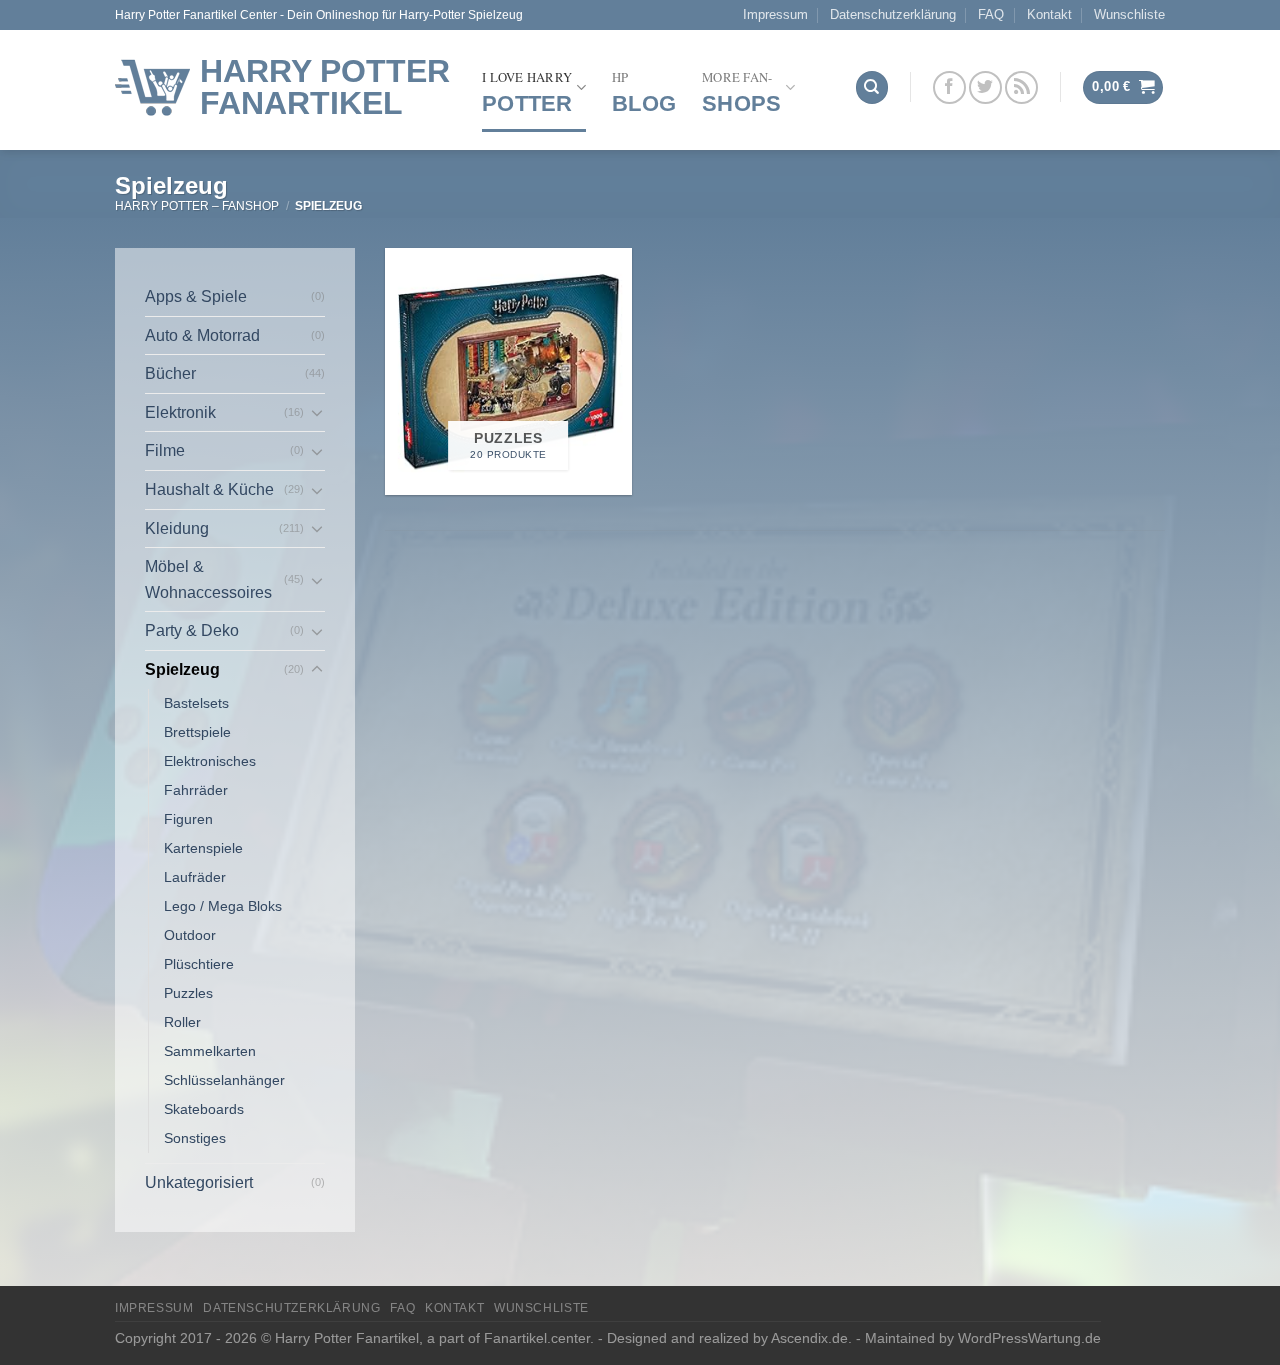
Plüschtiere (199, 964)
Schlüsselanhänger (224, 1080)
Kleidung (177, 528)
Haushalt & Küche (209, 489)
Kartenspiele (203, 848)
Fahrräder (196, 790)
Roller (182, 1022)
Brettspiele (197, 732)
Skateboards (204, 1109)
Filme (165, 450)
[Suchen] (872, 87)
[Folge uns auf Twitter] (985, 87)
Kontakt (1049, 14)
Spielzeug (182, 669)
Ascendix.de (809, 1338)
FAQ (991, 14)
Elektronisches (210, 761)
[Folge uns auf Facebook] (949, 87)
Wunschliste (1129, 14)
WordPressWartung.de (1029, 1338)
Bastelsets (196, 703)
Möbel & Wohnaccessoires (208, 579)
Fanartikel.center (537, 1338)
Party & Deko (192, 630)
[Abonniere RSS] (1021, 87)
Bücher (170, 373)
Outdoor (190, 935)
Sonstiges (195, 1138)
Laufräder (195, 877)
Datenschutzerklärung (893, 14)
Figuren (188, 819)
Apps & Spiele (196, 296)
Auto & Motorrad (202, 335)
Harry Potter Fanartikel (325, 87)
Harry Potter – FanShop (197, 206)
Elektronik (180, 412)
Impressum (775, 14)
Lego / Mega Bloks (223, 906)
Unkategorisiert (199, 1182)
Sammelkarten (210, 1051)
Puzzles (188, 993)
